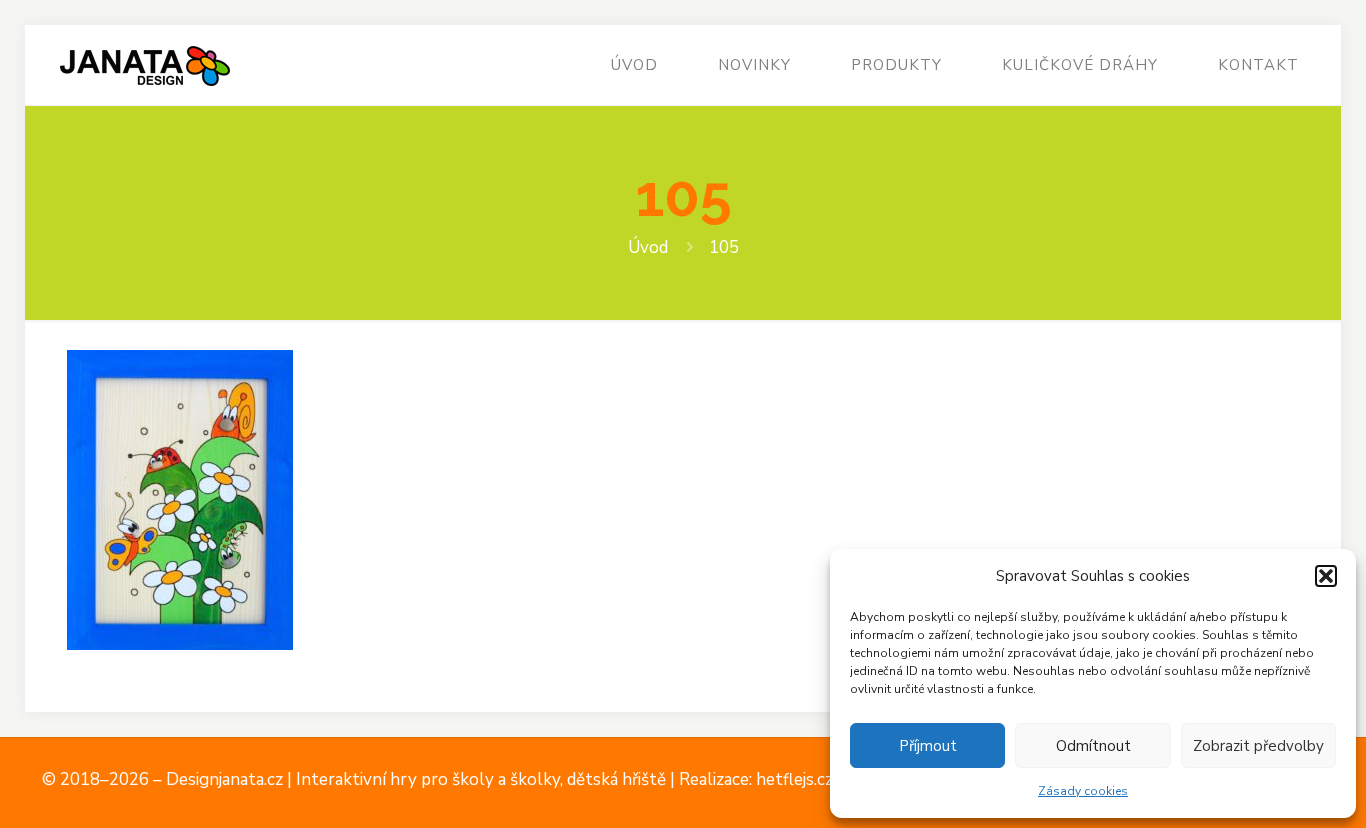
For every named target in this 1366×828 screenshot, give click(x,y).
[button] (1326, 576)
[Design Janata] (144, 65)
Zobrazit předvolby (1258, 746)
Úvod (648, 247)
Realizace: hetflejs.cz (756, 779)
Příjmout (928, 746)
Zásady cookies (1083, 791)
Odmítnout (1093, 746)
